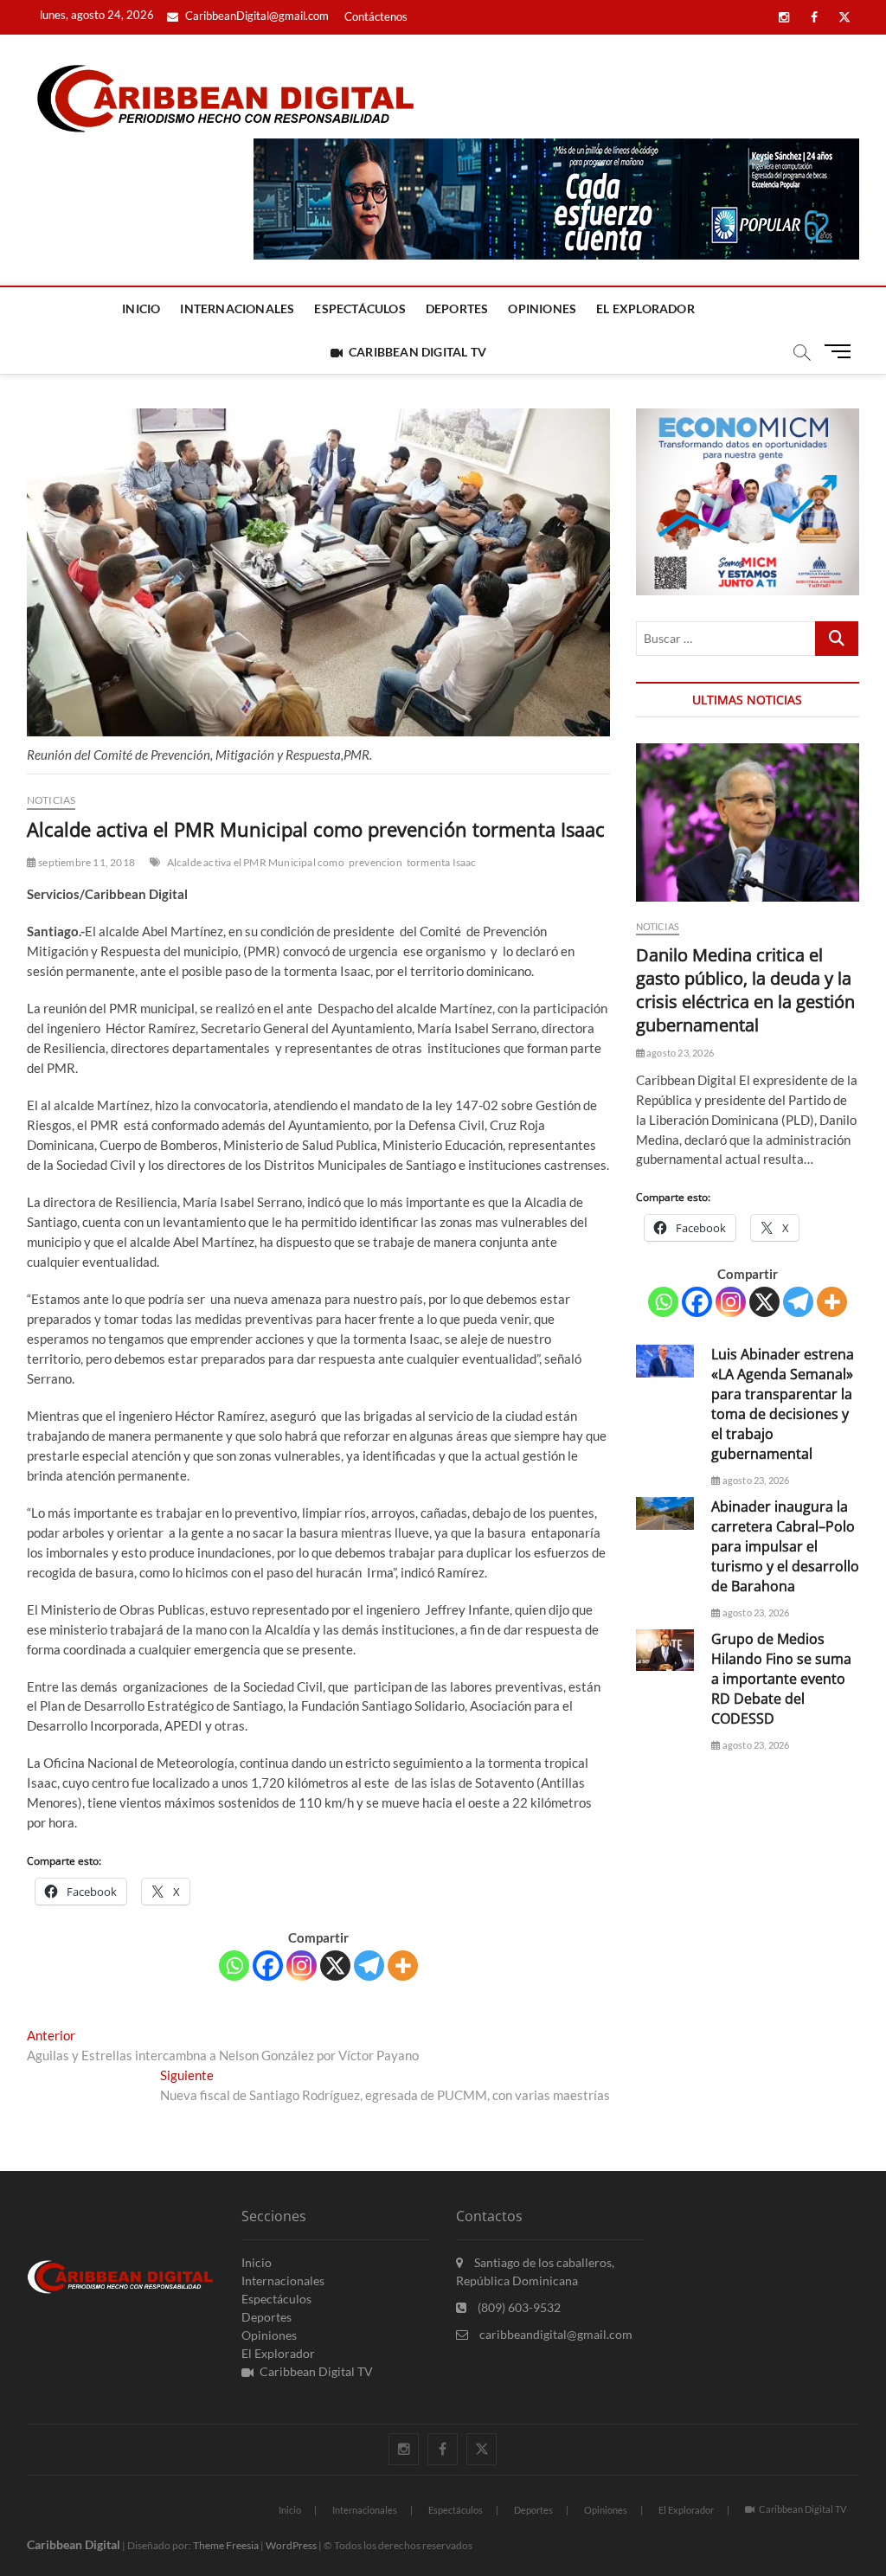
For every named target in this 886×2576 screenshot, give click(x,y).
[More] (403, 1966)
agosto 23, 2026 (679, 1053)
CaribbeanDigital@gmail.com (256, 16)
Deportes (457, 308)
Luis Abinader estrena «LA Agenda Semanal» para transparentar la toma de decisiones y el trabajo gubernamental (783, 1404)
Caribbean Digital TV (417, 352)
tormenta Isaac (442, 862)
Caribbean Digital (74, 2544)
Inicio (141, 308)
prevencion (376, 862)
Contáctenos (376, 16)
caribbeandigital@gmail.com (555, 2334)
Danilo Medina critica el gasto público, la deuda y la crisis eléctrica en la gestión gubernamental (745, 990)
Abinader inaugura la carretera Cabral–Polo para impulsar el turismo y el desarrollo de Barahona (785, 1546)
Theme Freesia (226, 2545)
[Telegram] (369, 1966)
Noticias (51, 800)
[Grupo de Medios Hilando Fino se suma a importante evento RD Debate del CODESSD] (665, 1650)
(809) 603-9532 (518, 2307)
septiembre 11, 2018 (86, 862)
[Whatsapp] (234, 1966)
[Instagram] (302, 1966)
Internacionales (237, 308)
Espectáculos (360, 308)
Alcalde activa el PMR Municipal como (256, 862)
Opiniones (542, 308)
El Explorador (645, 308)
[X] (335, 1966)
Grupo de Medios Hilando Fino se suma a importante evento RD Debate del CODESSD (781, 1679)
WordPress (291, 2545)
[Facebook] (268, 1966)
